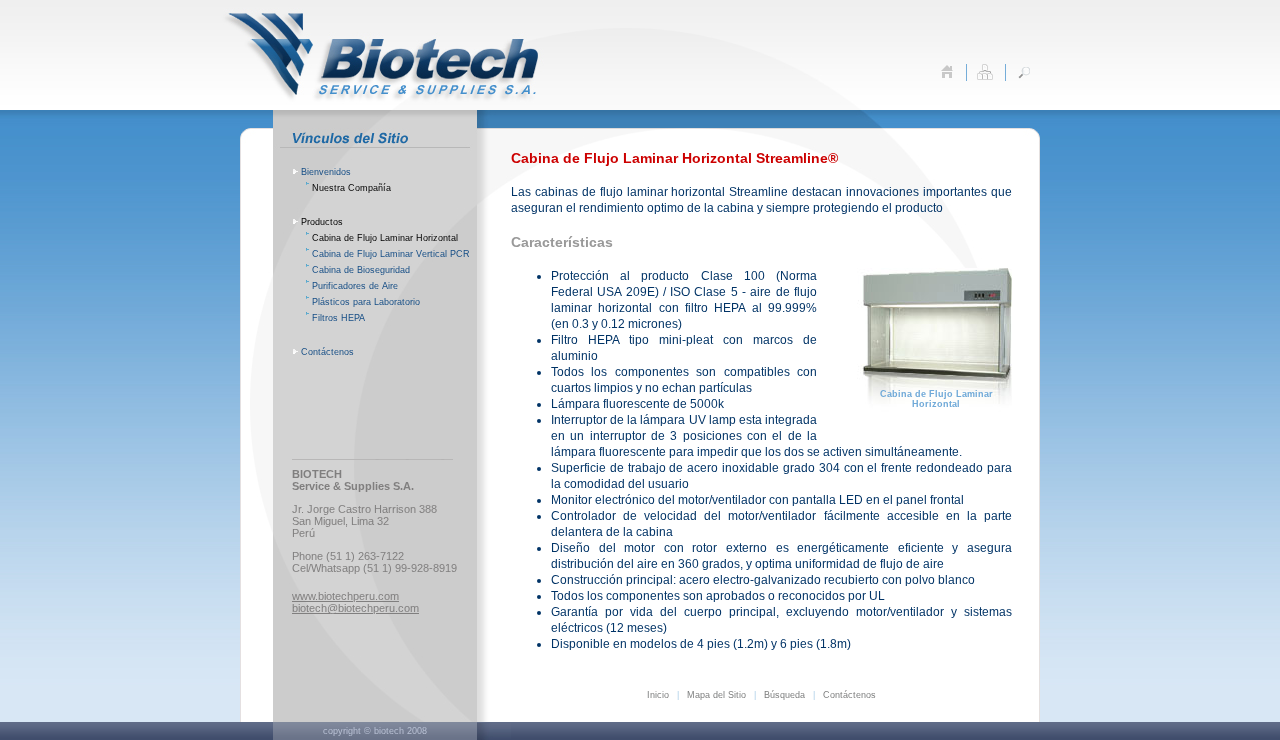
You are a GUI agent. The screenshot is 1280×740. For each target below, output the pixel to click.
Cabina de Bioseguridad (361, 270)
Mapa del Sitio (716, 695)
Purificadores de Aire (355, 286)
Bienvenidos (326, 172)
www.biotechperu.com (345, 596)
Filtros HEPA (338, 318)
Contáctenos (327, 352)
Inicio (658, 695)
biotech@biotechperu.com (355, 608)
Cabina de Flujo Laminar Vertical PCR (391, 254)
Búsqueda (784, 695)
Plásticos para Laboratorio (366, 302)
